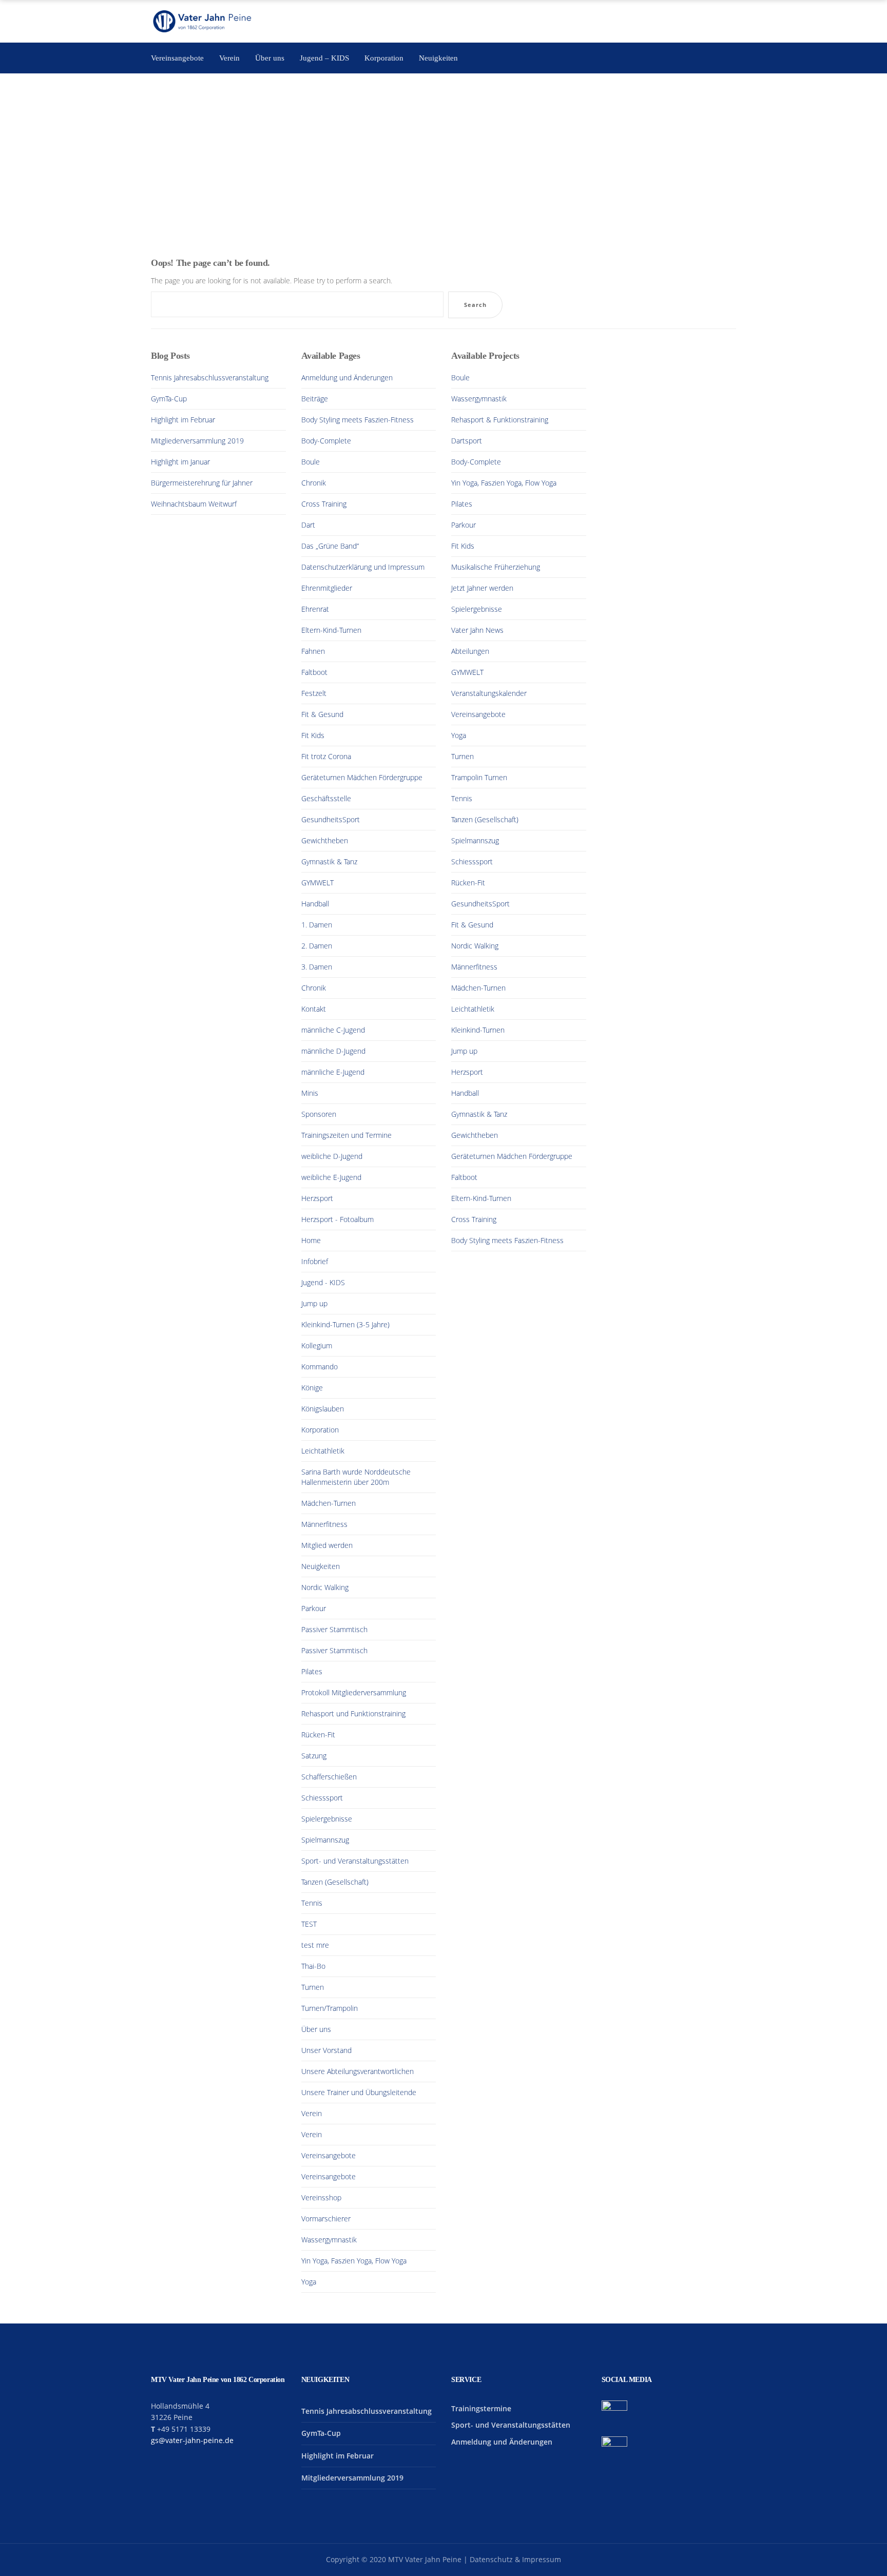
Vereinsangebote (329, 2155)
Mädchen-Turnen (329, 1503)
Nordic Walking (325, 1587)
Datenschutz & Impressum (515, 2559)
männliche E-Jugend (333, 1072)
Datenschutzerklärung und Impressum (363, 567)
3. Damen (317, 967)
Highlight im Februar (183, 420)
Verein (312, 2113)
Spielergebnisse (327, 1819)
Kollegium (317, 1345)
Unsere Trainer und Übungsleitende (359, 2092)
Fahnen (313, 651)
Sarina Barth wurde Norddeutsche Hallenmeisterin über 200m (356, 1477)
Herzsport (317, 1198)
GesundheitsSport (331, 819)
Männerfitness (324, 1524)
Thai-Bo (313, 1966)
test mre (315, 1945)
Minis (310, 1093)
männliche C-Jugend (333, 1030)
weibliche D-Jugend (332, 1156)
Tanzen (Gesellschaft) (335, 1882)
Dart (308, 525)
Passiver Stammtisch (334, 1629)
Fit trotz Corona (326, 756)
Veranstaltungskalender (489, 693)
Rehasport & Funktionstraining (500, 420)
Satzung (314, 1756)
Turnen (313, 1987)
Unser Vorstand (326, 2050)
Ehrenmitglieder (327, 588)
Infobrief (315, 1261)
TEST (309, 1924)
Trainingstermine (481, 2408)
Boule (311, 462)
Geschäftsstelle (326, 798)
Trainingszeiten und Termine (346, 1135)
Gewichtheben (325, 840)
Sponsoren (319, 1114)
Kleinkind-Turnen (478, 1030)
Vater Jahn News (477, 630)
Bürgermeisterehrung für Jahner (202, 483)
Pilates (312, 1671)
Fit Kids (313, 735)
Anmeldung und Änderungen (347, 377)
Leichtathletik (323, 1451)
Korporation (320, 1430)
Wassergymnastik (329, 2240)
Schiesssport (322, 1798)
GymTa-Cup (169, 399)
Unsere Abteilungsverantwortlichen (358, 2071)
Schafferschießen (329, 1777)
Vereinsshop (321, 2197)
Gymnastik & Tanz (329, 861)
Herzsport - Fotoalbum (338, 1219)
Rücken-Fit (318, 1735)
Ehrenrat (315, 609)
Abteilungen (470, 651)
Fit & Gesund (322, 714)
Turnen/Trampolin (330, 2008)
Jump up (314, 1303)
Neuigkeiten (321, 1566)
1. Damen (317, 925)
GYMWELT (317, 883)
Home (311, 1240)
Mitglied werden (327, 1545)
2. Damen (317, 946)
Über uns (316, 2029)
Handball (315, 904)
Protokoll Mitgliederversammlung (354, 1692)
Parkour (314, 1608)
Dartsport (467, 441)
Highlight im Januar (180, 462)
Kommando (320, 1367)
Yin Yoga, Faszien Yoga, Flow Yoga (354, 2261)
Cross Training (324, 504)
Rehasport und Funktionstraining (353, 1713)
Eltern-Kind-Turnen (331, 630)
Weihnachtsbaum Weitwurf (194, 504)
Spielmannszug (325, 1840)
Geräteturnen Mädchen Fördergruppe (362, 777)
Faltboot (314, 672)
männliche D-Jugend (333, 1051)
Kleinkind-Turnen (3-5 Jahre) (345, 1324)
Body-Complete (326, 441)
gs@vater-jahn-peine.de (192, 2440)
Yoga (309, 2282)
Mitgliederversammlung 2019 (197, 441)
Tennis (312, 1903)
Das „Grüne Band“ (330, 546)
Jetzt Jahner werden (482, 588)
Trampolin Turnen (479, 777)
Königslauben (323, 1409)
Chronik (314, 483)
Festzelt (314, 693)
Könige (312, 1388)
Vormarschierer (326, 2219)
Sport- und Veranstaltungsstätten (355, 1861)
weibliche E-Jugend (331, 1177)
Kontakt (314, 1009)
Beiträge (315, 399)
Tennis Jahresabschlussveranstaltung (210, 377)
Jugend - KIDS (323, 1282)
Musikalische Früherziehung (496, 567)
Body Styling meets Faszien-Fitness (358, 420)
